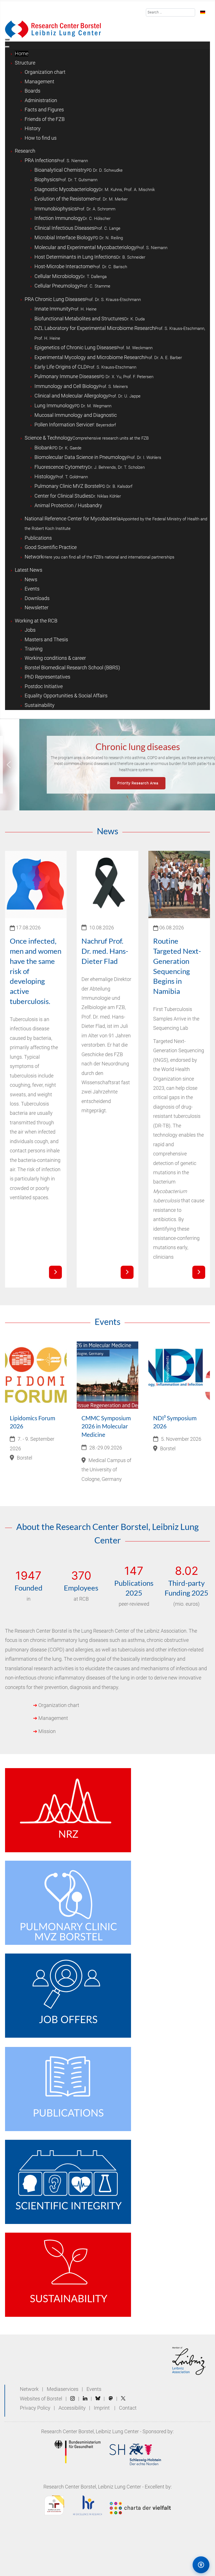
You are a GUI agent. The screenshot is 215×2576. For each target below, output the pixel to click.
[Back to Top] (177, 2564)
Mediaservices (63, 2389)
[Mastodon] (111, 2399)
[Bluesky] (98, 2399)
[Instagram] (73, 2399)
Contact (128, 2408)
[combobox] (171, 12)
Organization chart (59, 1705)
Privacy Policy (36, 2408)
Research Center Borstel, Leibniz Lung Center (90, 2432)
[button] (9, 765)
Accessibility (73, 2408)
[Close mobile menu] (7, 47)
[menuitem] (22, 54)
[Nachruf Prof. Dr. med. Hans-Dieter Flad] (127, 1272)
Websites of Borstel (41, 2399)
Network (29, 2389)
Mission (47, 1731)
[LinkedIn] (85, 2399)
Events (94, 2389)
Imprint (102, 2408)
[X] (123, 2399)
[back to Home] (53, 29)
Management (53, 1718)
